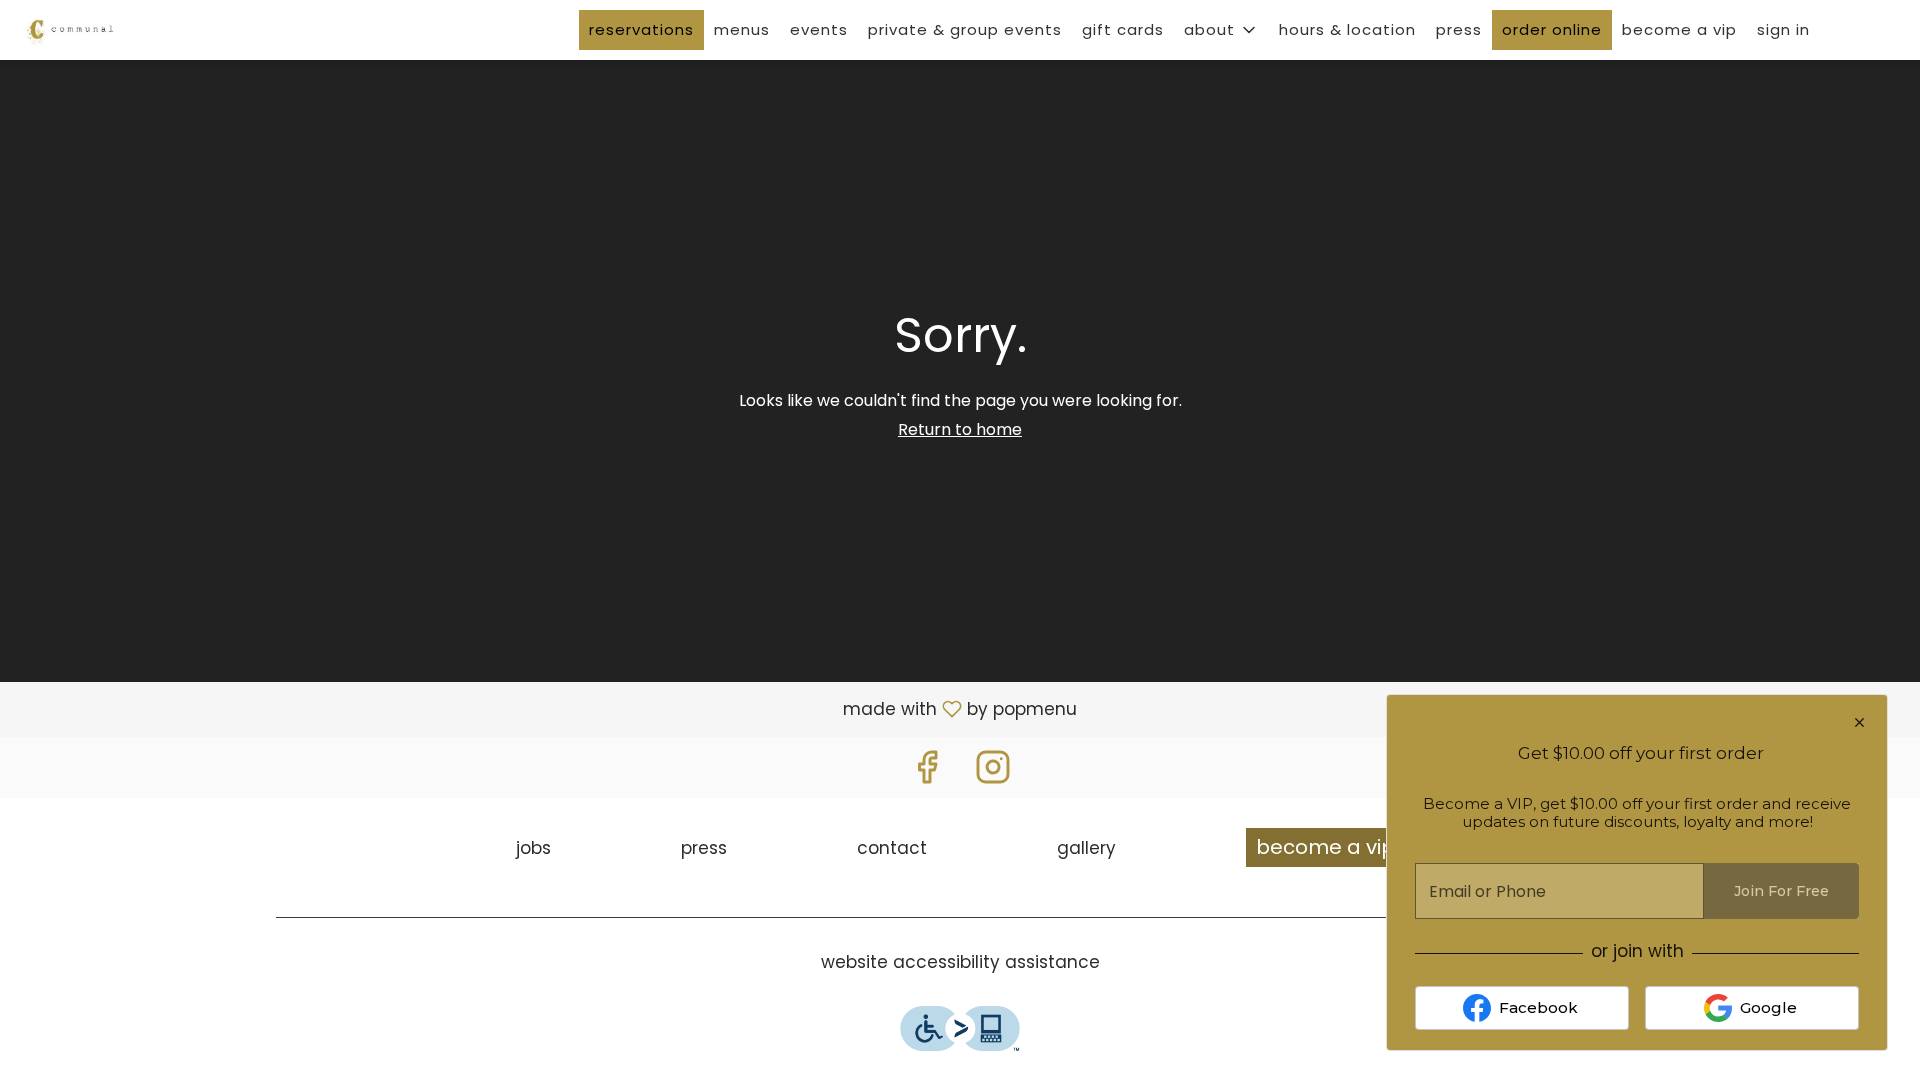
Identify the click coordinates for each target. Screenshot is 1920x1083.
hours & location (1347, 29)
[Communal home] (106, 30)
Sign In (1783, 29)
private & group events (965, 29)
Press (1459, 29)
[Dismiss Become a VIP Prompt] (1859, 722)
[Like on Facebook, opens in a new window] (927, 772)
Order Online (1552, 29)
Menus (742, 29)
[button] (1221, 30)
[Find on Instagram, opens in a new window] (993, 772)
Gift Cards (1123, 29)
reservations (641, 29)
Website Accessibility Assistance (960, 962)
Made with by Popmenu (546, 708)
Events (819, 29)
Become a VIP (1679, 29)
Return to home (960, 429)
